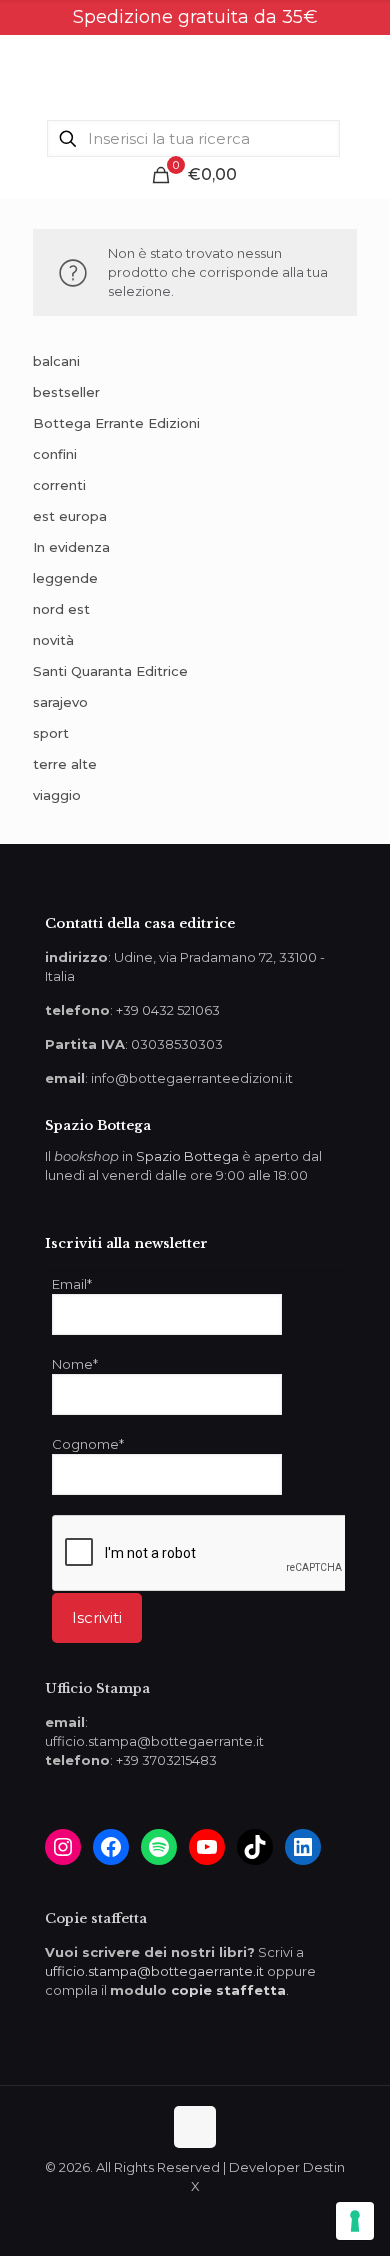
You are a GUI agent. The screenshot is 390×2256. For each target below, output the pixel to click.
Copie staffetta (96, 1918)
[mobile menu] (363, 75)
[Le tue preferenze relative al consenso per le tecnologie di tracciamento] (355, 2221)
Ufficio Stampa (97, 1688)
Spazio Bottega (187, 1156)
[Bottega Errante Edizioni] (195, 75)
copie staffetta (228, 1990)
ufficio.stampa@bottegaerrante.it (154, 1971)
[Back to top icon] (195, 2127)
